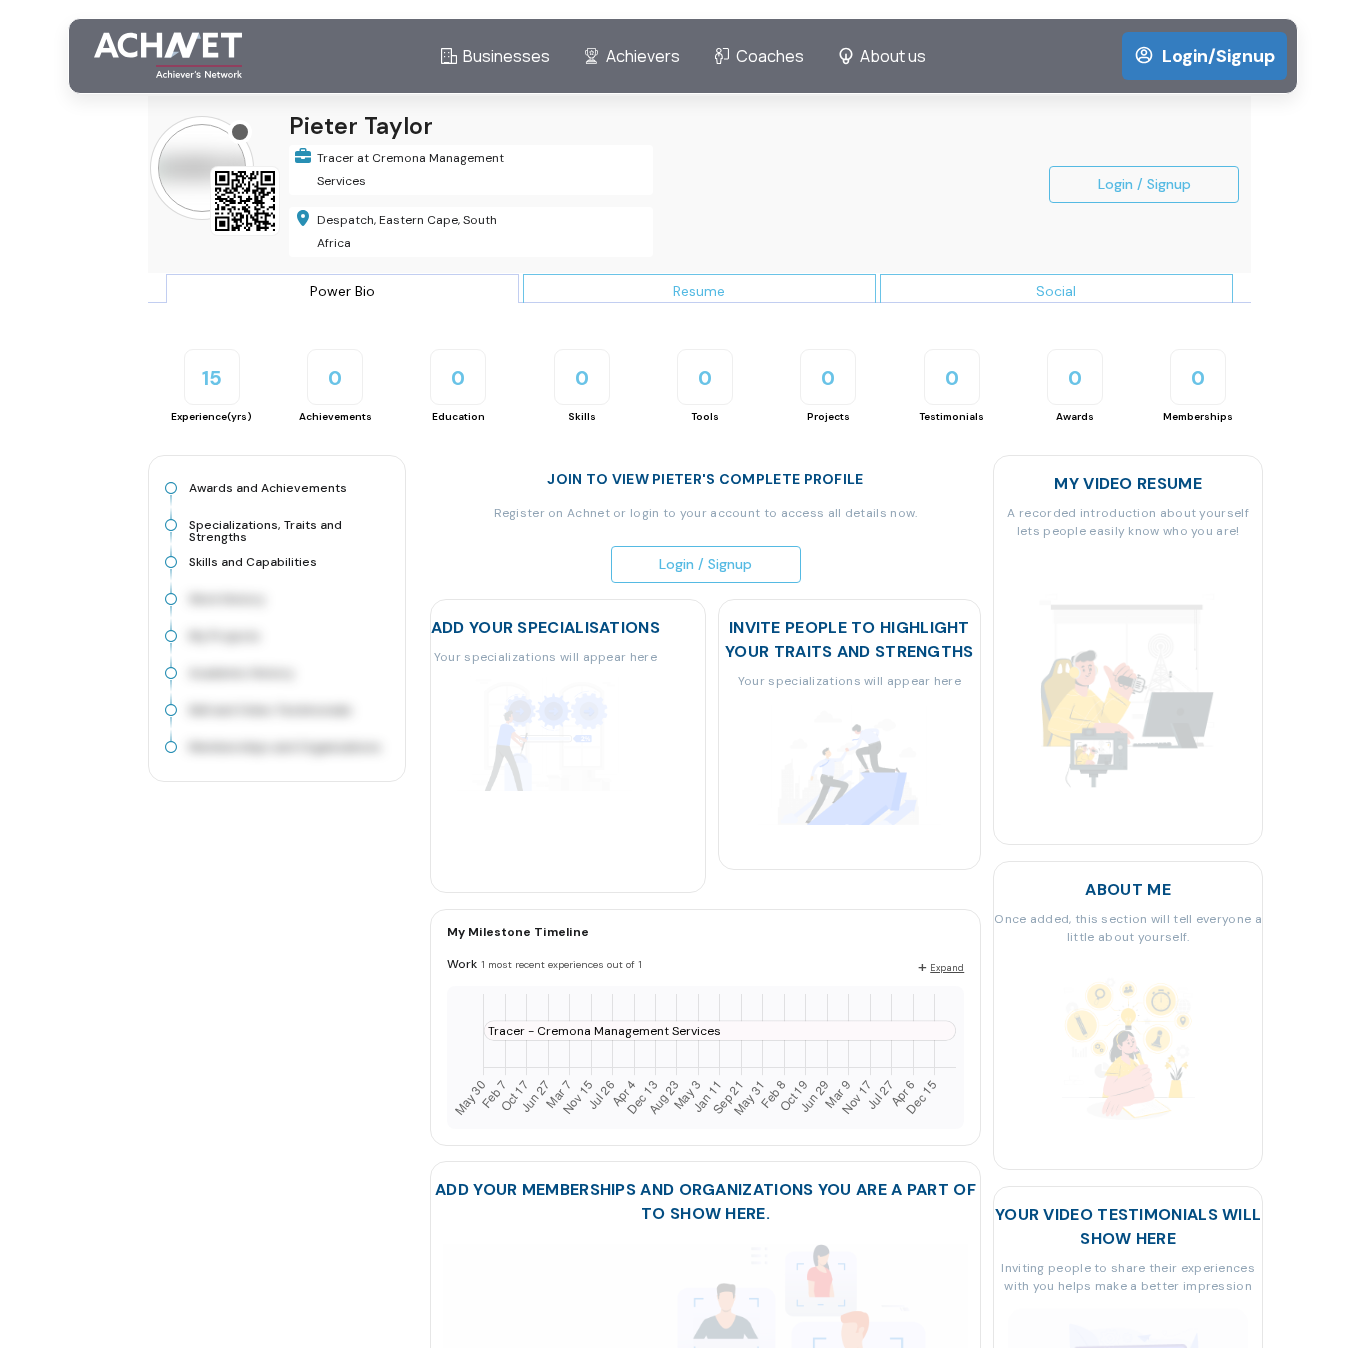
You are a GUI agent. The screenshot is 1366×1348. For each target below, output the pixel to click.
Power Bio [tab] (342, 291)
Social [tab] (1056, 291)
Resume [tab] (699, 291)
